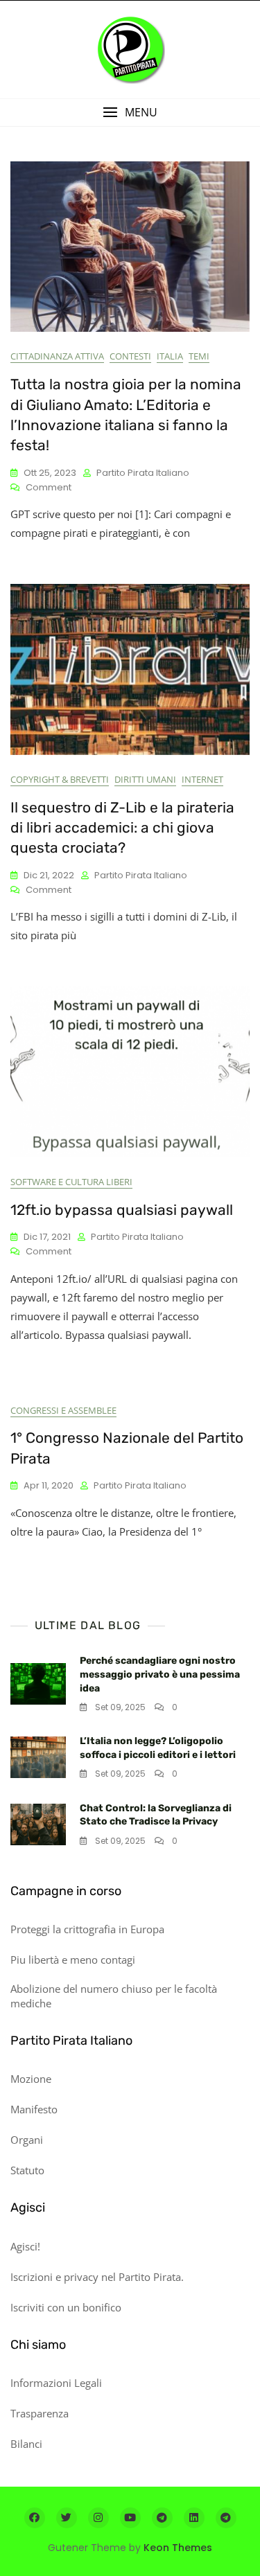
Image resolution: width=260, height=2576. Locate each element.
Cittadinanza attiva (57, 356)
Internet (202, 779)
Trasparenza (40, 2413)
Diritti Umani (145, 779)
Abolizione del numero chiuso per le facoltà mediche (114, 1996)
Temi (199, 356)
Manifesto (34, 2109)
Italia (170, 356)
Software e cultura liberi (71, 1182)
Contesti (130, 356)
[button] (130, 113)
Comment (49, 488)
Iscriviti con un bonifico (66, 2307)
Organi (27, 2140)
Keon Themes (178, 2548)
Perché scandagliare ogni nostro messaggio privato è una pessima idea (160, 1674)
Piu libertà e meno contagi (73, 1960)
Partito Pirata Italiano (143, 473)
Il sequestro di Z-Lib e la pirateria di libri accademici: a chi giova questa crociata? (122, 828)
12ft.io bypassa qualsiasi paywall (122, 1210)
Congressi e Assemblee (63, 1410)
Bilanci (26, 2444)
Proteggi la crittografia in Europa (87, 1929)
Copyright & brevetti (60, 779)
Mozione (31, 2079)
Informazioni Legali (56, 2383)
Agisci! (25, 2246)
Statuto (27, 2170)
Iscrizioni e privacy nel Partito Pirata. (97, 2277)
